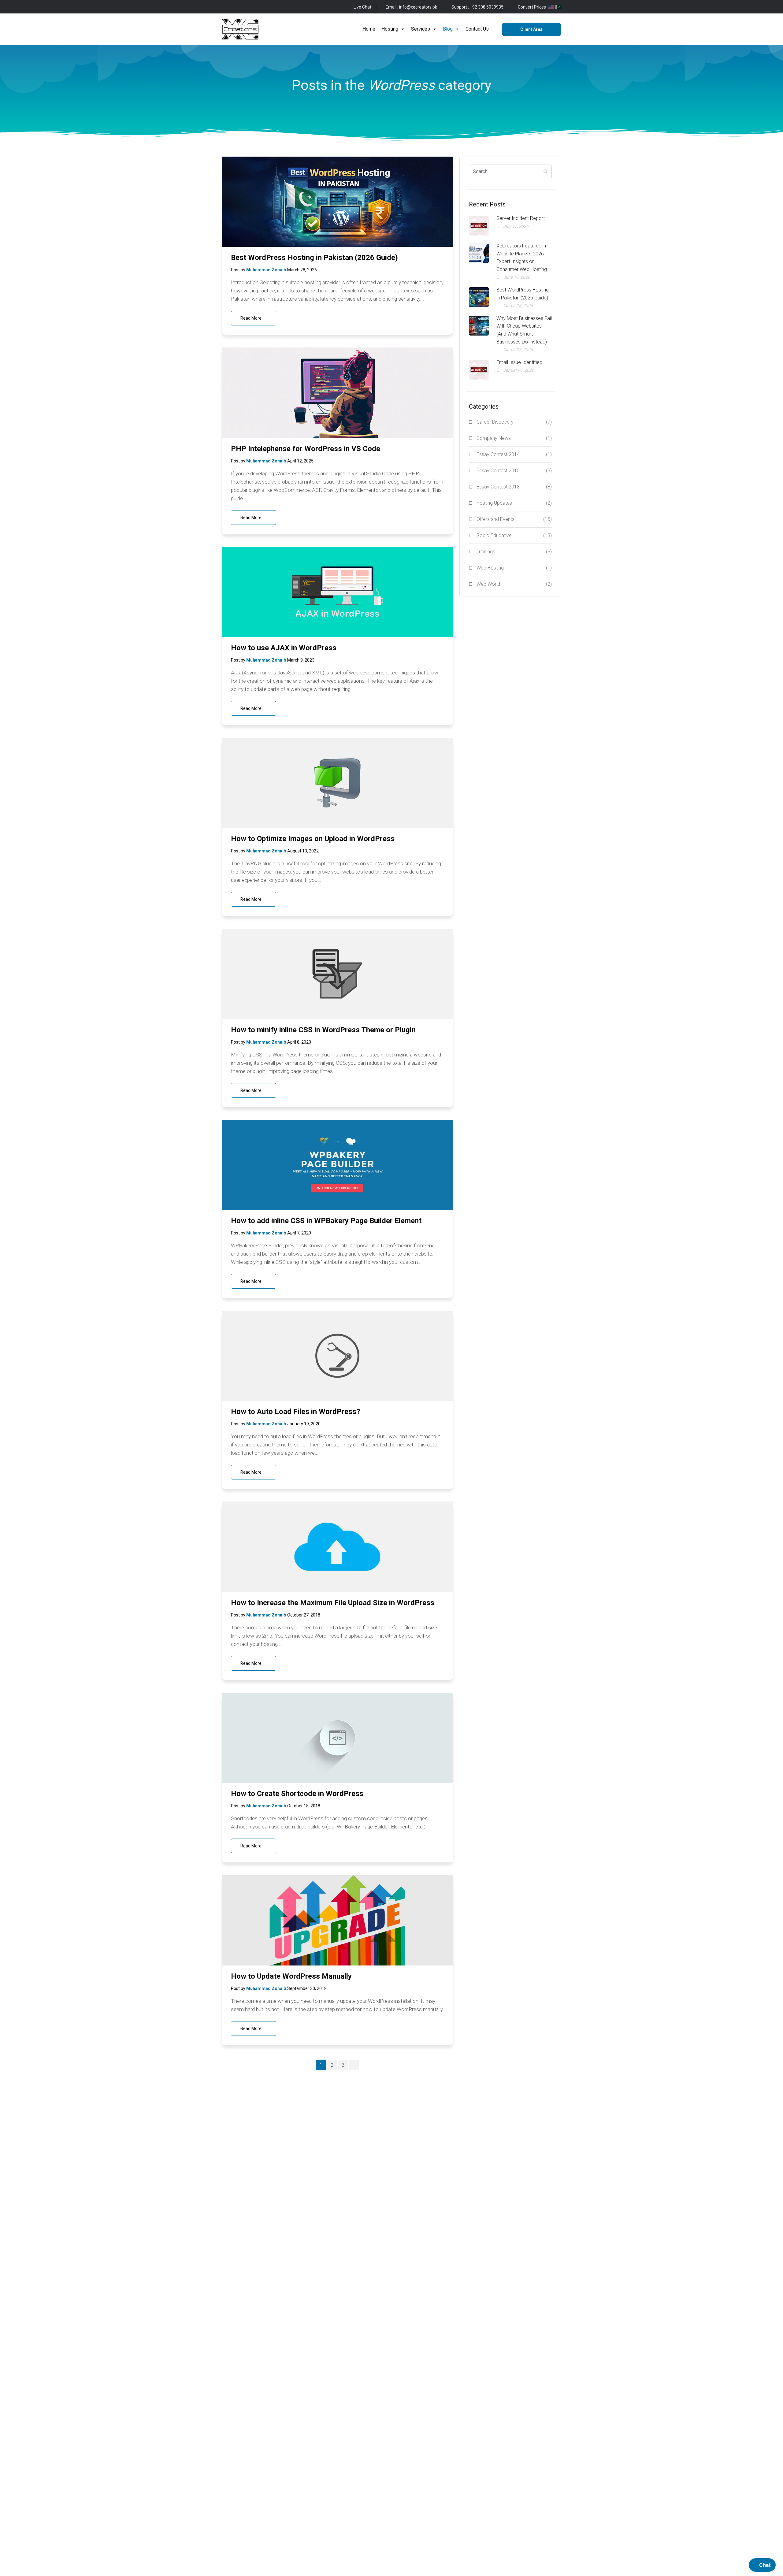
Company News (514, 438)
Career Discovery (514, 422)
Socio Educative (514, 535)
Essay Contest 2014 (514, 454)
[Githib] (243, 7)
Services (421, 29)
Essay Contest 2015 (514, 471)
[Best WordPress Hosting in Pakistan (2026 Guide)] (479, 297)
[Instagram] (253, 7)
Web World (514, 584)
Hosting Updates (514, 503)
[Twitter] (234, 7)
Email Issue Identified (519, 362)
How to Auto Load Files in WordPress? (295, 1412)
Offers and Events (514, 519)
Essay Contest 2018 (514, 487)
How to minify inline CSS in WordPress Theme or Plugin (323, 1030)
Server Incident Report (521, 218)
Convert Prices (532, 7)
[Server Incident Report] (479, 226)
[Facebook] (224, 7)
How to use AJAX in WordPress (284, 648)
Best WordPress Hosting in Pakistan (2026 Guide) (314, 258)
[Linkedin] (263, 7)
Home (369, 29)
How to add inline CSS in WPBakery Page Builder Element (326, 1221)
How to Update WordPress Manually (291, 1976)
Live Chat (362, 7)
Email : (411, 7)
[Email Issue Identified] (479, 370)
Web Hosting (514, 568)
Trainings (514, 552)
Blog (448, 29)
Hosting (390, 29)
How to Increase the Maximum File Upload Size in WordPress (333, 1603)
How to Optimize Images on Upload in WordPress (313, 839)
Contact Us (477, 29)
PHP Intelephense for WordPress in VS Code (306, 449)
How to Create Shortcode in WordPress (297, 1794)
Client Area (531, 29)
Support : (477, 7)
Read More (251, 318)
